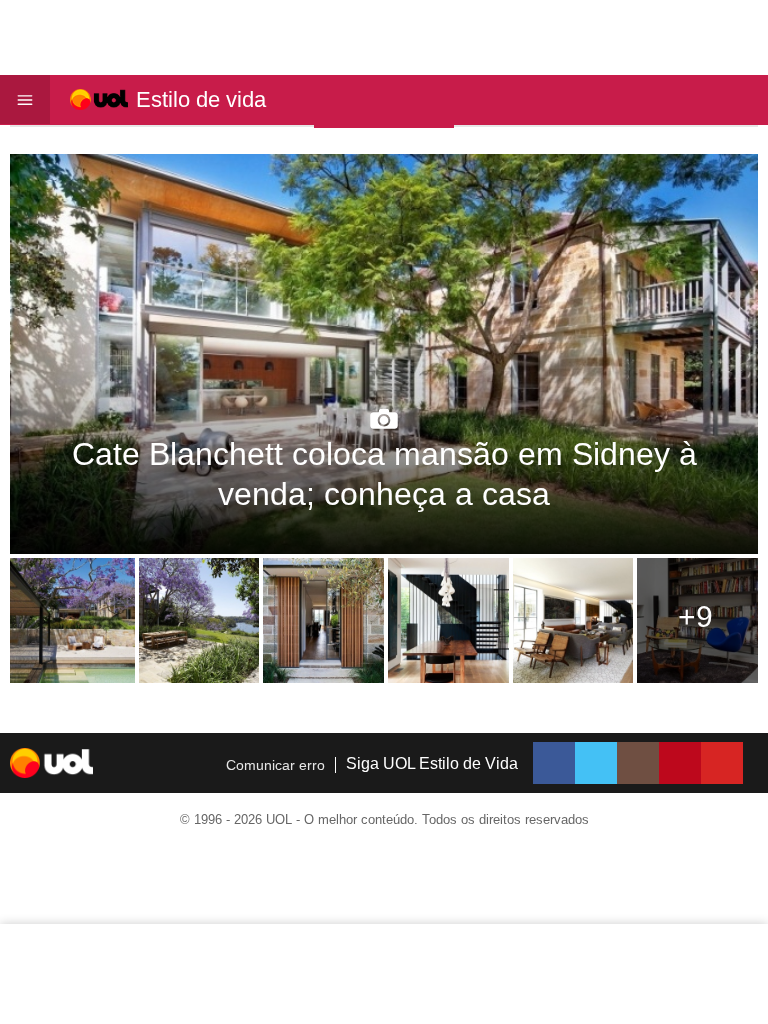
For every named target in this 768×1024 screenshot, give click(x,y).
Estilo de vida (201, 99)
